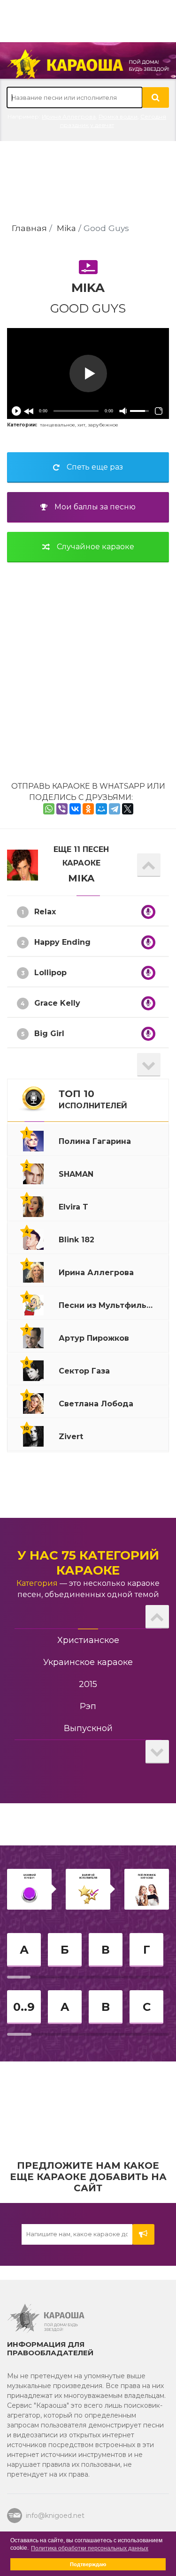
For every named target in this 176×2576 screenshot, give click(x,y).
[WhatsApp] (49, 809)
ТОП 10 (93, 1099)
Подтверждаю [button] (88, 2564)
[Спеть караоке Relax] (148, 912)
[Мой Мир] (101, 809)
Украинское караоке (88, 1662)
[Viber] (62, 809)
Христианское (88, 1640)
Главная (29, 228)
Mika (66, 228)
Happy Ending (62, 942)
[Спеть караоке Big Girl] (148, 1034)
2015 (88, 1684)
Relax (45, 912)
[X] (128, 809)
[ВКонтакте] (75, 809)
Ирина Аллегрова (69, 116)
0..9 (24, 2007)
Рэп (88, 1706)
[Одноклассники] (88, 809)
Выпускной (88, 1728)
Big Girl (49, 1034)
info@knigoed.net (54, 2516)
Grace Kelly (57, 1003)
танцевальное (57, 425)
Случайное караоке (96, 547)
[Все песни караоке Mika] (23, 864)
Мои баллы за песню (95, 507)
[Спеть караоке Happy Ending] (148, 942)
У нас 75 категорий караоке (88, 1563)
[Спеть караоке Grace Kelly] (148, 1003)
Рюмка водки (118, 116)
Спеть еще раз (95, 467)
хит (81, 425)
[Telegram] (115, 809)
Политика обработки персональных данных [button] (90, 2548)
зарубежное (103, 425)
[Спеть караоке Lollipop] (148, 973)
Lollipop (50, 973)
